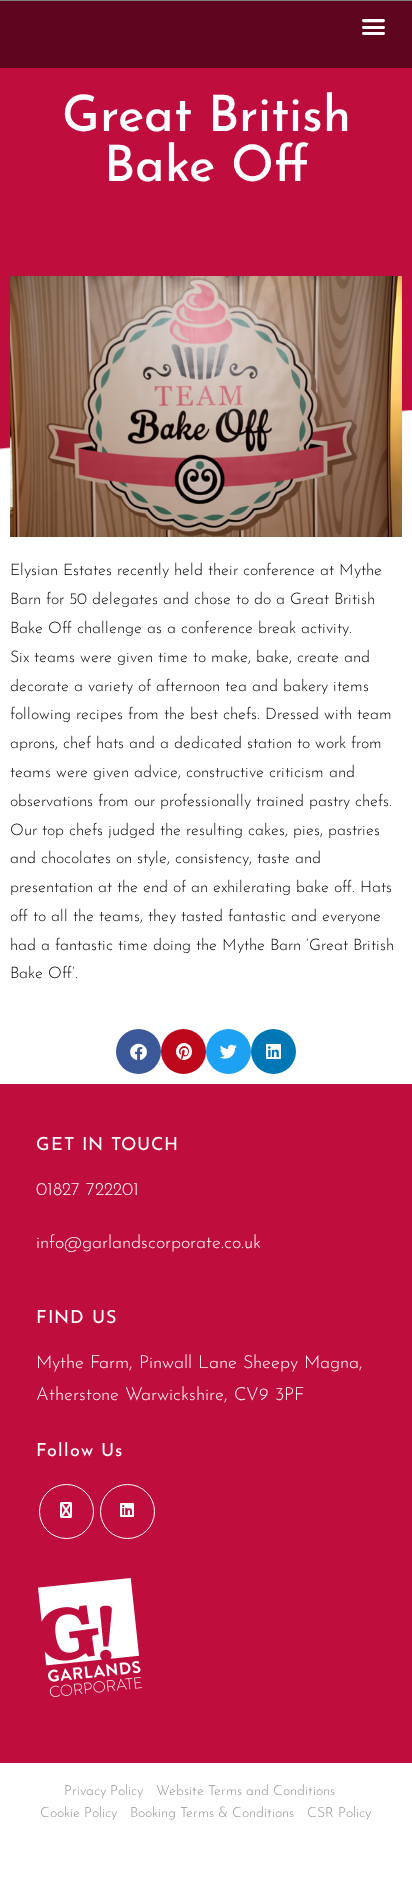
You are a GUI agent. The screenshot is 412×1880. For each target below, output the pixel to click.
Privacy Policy (103, 1791)
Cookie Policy (78, 1813)
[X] (66, 1511)
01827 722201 (87, 1191)
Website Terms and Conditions (245, 1791)
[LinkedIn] (127, 1511)
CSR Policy (339, 1813)
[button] (374, 26)
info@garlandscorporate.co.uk (148, 1244)
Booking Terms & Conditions (212, 1813)
